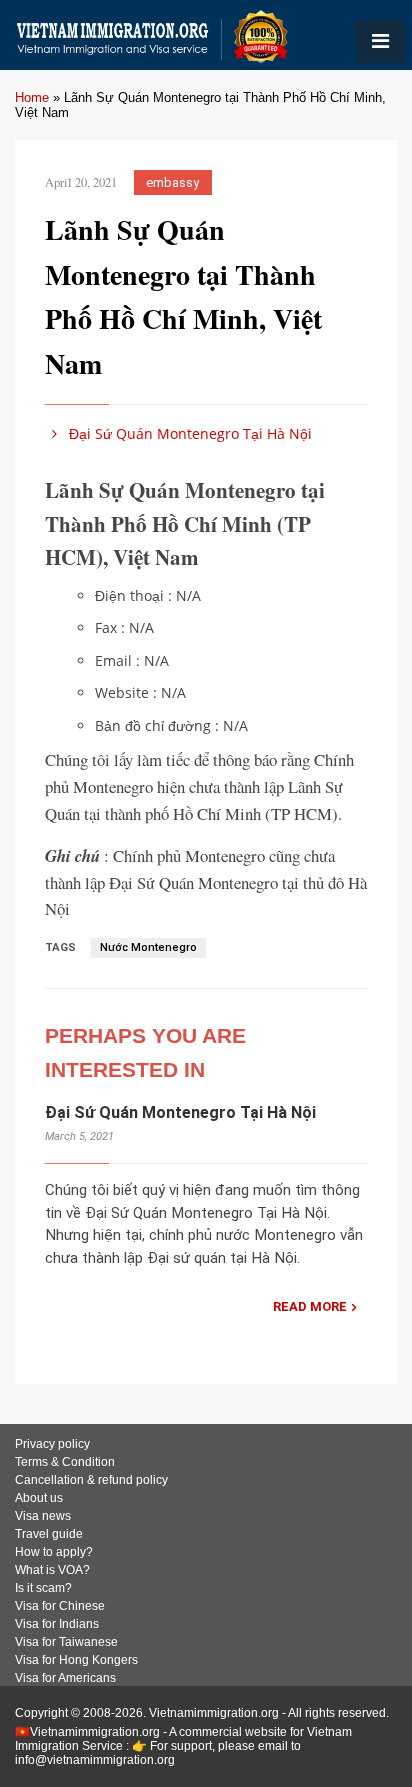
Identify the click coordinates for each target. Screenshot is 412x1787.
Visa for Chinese (60, 1606)
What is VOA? (52, 1570)
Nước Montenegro (148, 947)
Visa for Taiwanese (66, 1642)
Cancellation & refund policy (91, 1480)
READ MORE (310, 1306)
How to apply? (54, 1552)
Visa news (43, 1516)
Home (32, 97)
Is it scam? (43, 1588)
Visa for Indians (57, 1624)
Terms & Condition (65, 1462)
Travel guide (49, 1534)
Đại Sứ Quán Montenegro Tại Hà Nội (188, 433)
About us (39, 1498)
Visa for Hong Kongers (76, 1660)
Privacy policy (52, 1444)
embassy (172, 182)
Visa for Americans (65, 1678)
